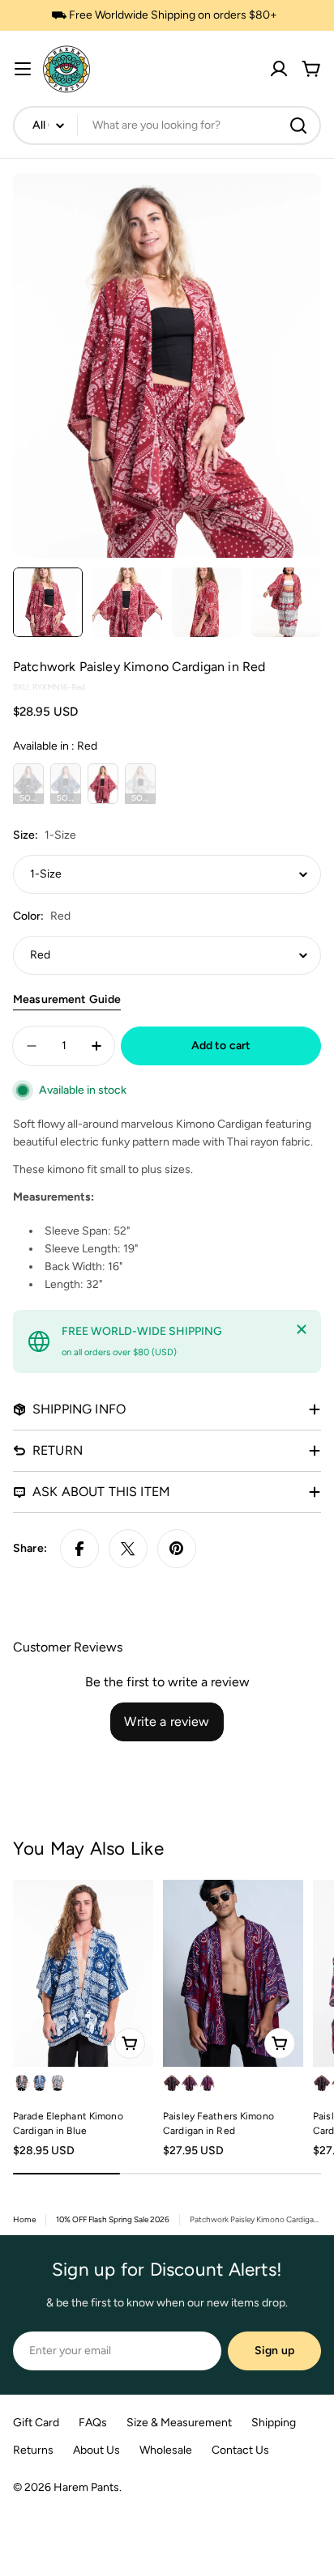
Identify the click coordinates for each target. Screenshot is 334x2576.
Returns (33, 2450)
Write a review (167, 1722)
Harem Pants (86, 2487)
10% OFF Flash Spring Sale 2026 (113, 2219)
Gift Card (36, 2423)
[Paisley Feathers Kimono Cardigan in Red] (233, 1973)
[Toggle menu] (23, 69)
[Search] (298, 125)
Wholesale (166, 2450)
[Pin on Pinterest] (177, 1549)
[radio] (28, 784)
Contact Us (240, 2450)
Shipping (274, 2423)
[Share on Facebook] (79, 1549)
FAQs (93, 2423)
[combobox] (167, 125)
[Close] (302, 1329)
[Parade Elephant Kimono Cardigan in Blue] (83, 1973)
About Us (96, 2450)
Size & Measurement (179, 2423)
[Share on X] (128, 1549)
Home (24, 2219)
